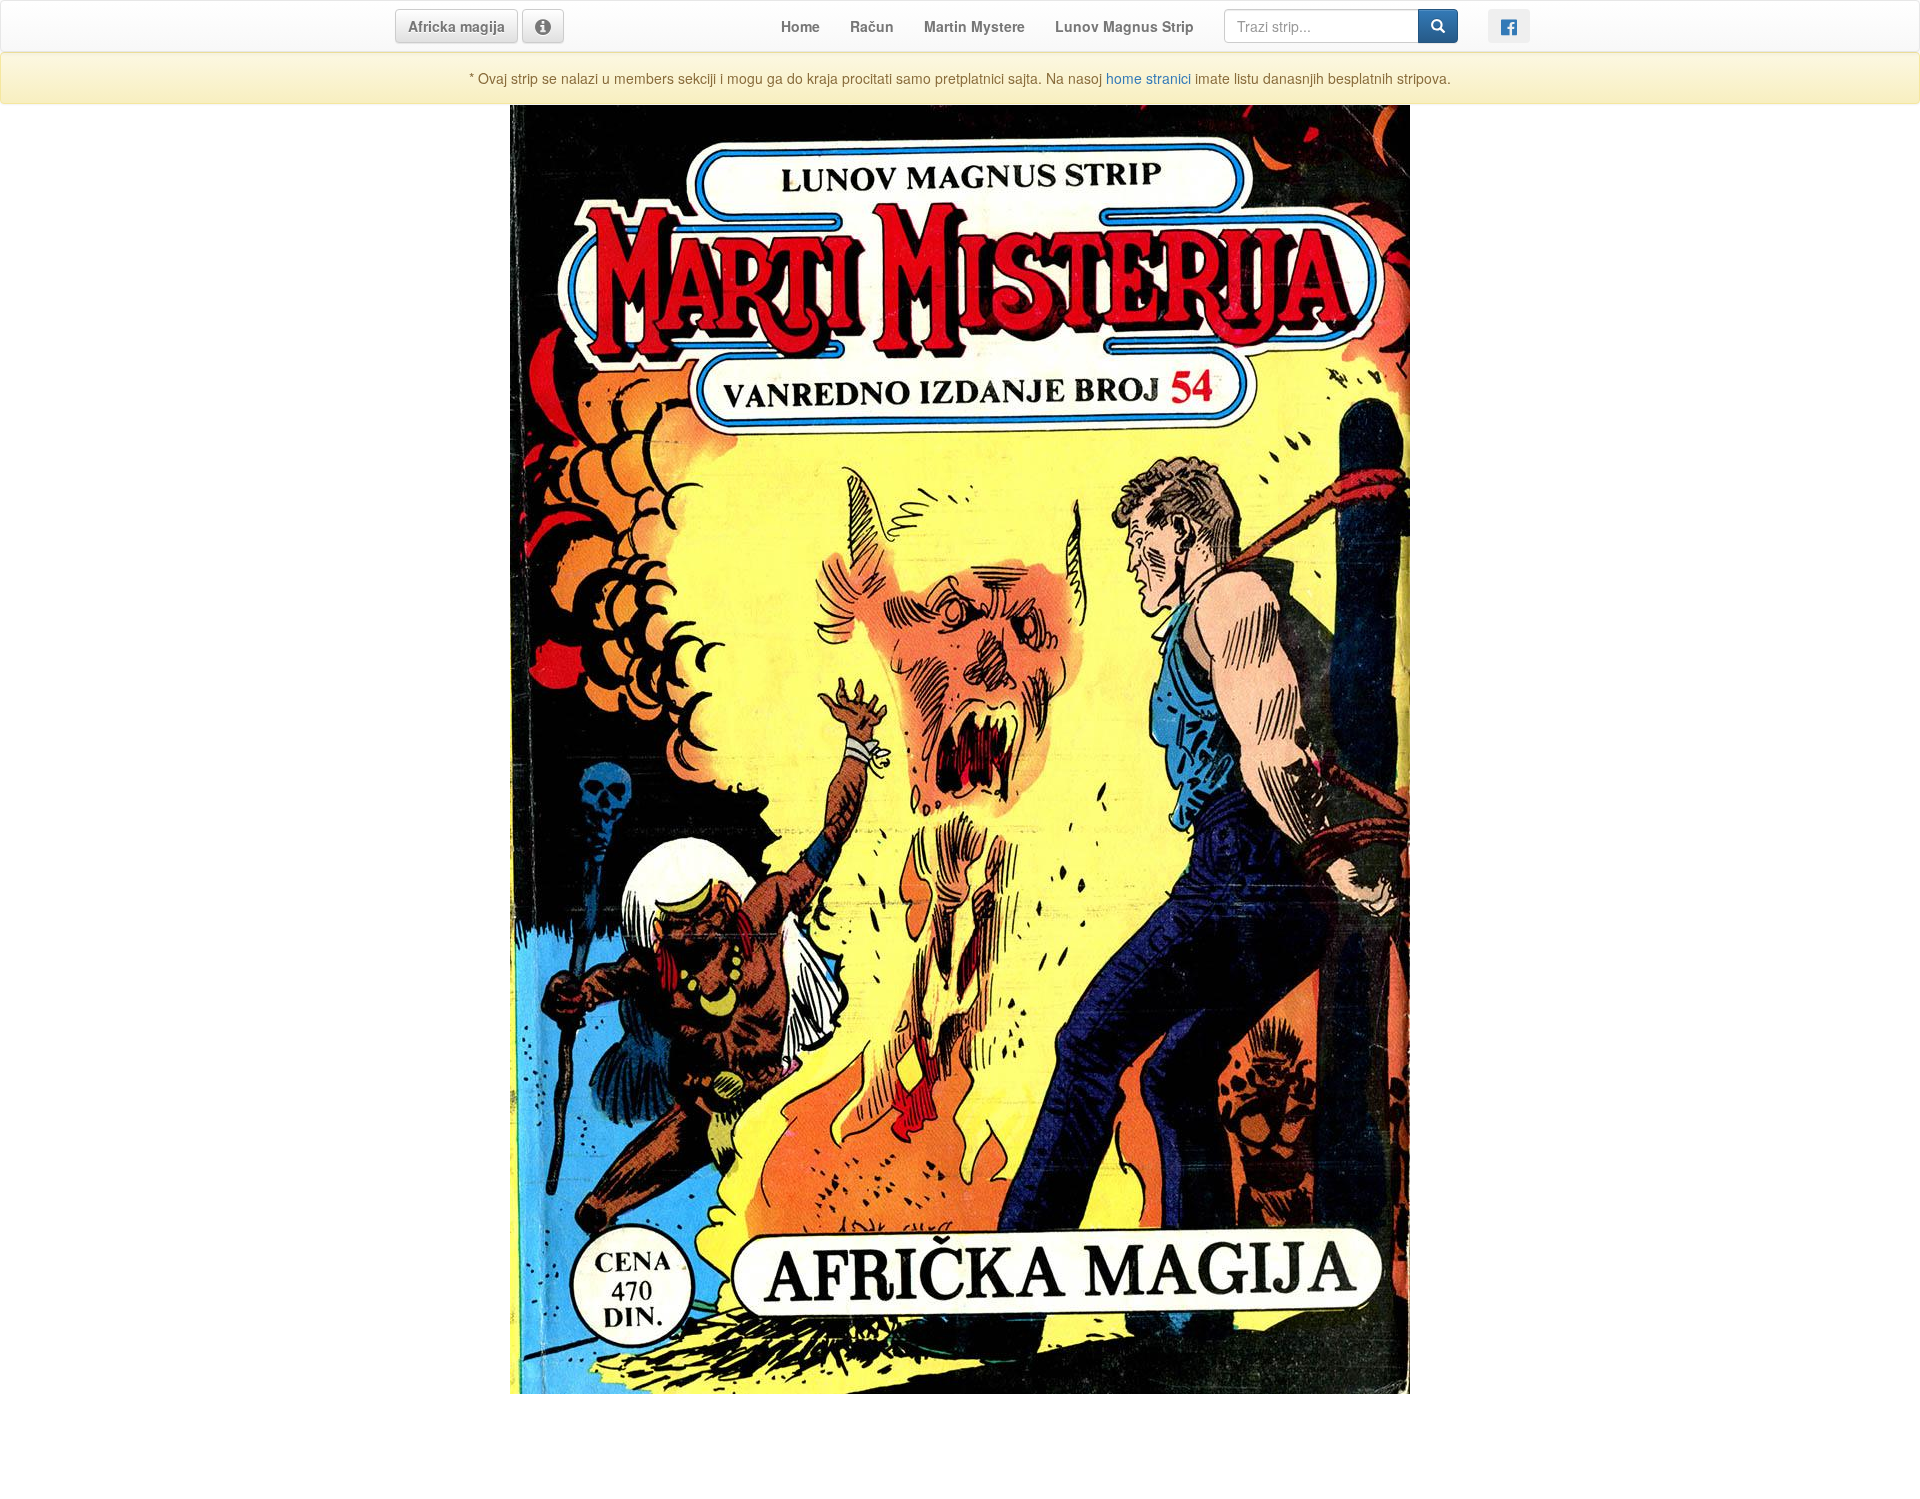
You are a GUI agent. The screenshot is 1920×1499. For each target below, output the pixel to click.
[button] (456, 26)
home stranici (1148, 78)
